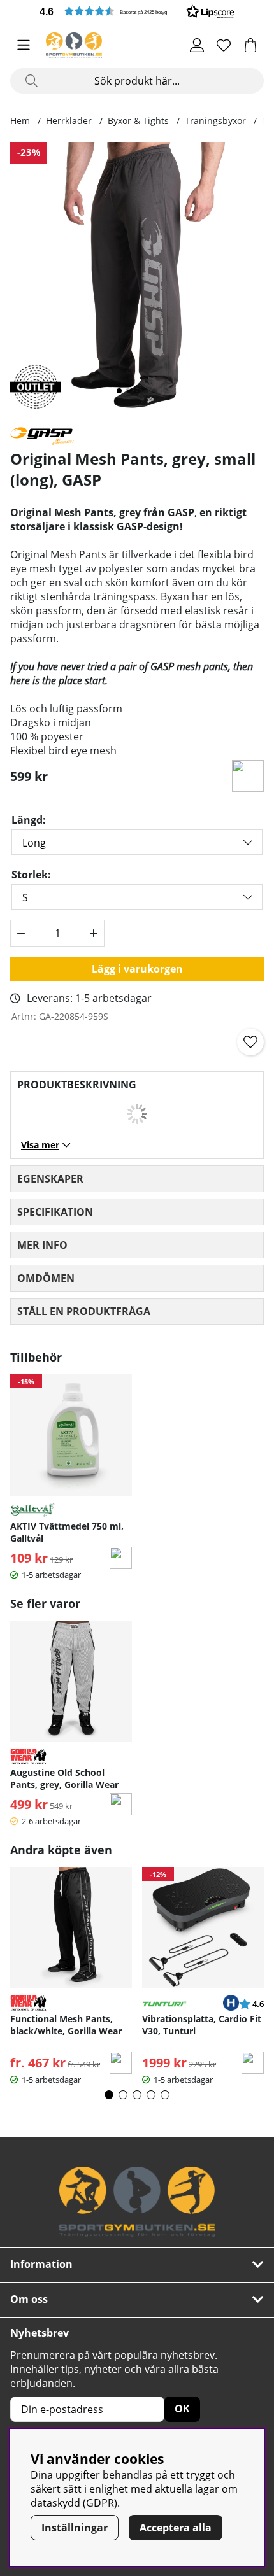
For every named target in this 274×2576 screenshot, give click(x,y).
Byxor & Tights (138, 121)
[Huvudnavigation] (24, 45)
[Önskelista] (224, 45)
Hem (20, 121)
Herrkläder (69, 121)
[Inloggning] (197, 45)
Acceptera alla (176, 2528)
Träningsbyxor (215, 121)
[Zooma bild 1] (137, 279)
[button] (137, 11)
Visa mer (40, 1145)
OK (182, 2409)
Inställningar (75, 2528)
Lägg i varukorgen (137, 969)
